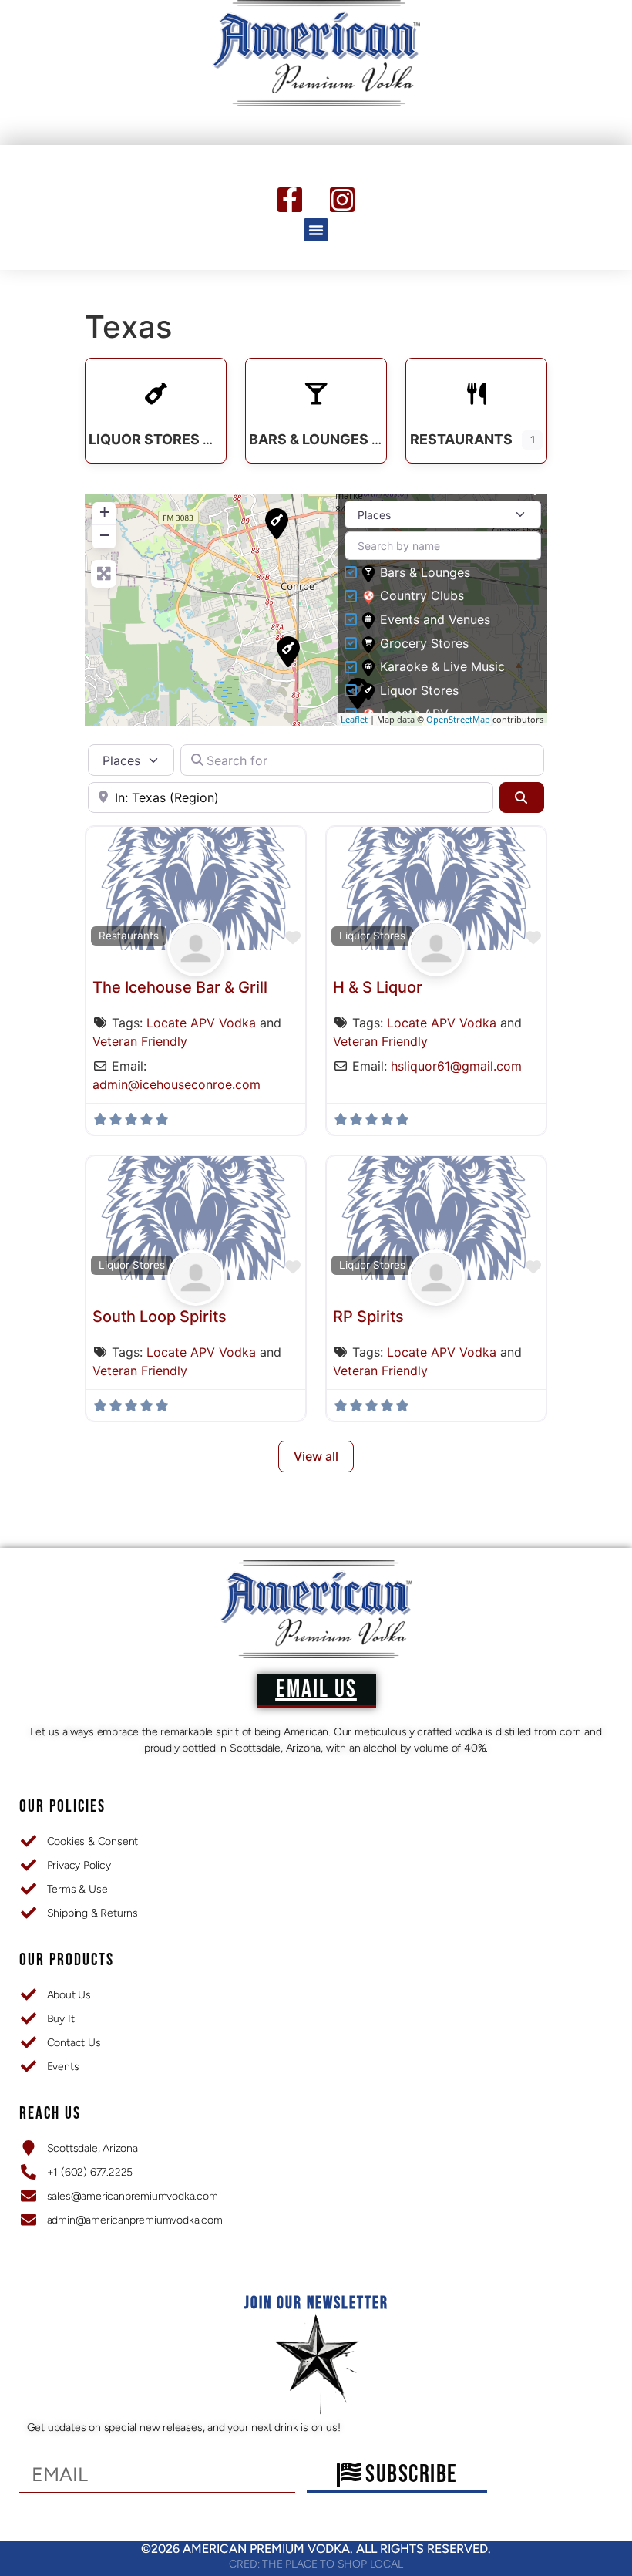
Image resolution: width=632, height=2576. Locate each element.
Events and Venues (435, 620)
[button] (316, 230)
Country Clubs (422, 596)
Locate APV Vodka (201, 1023)
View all (316, 1456)
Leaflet (354, 719)
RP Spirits (368, 1317)
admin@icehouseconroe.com (176, 1084)
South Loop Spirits (160, 1317)
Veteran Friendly (140, 1041)
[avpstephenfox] (195, 966)
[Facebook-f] (290, 200)
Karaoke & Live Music (442, 667)
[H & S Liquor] (277, 524)
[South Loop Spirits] (288, 652)
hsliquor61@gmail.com (456, 1066)
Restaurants (129, 936)
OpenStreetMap (458, 719)
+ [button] (104, 512)
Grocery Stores (424, 644)
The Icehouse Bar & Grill (180, 987)
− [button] (104, 535)
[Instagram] (342, 200)
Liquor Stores (419, 691)
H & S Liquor (378, 987)
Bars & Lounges (425, 573)
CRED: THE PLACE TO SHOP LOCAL (316, 2564)
